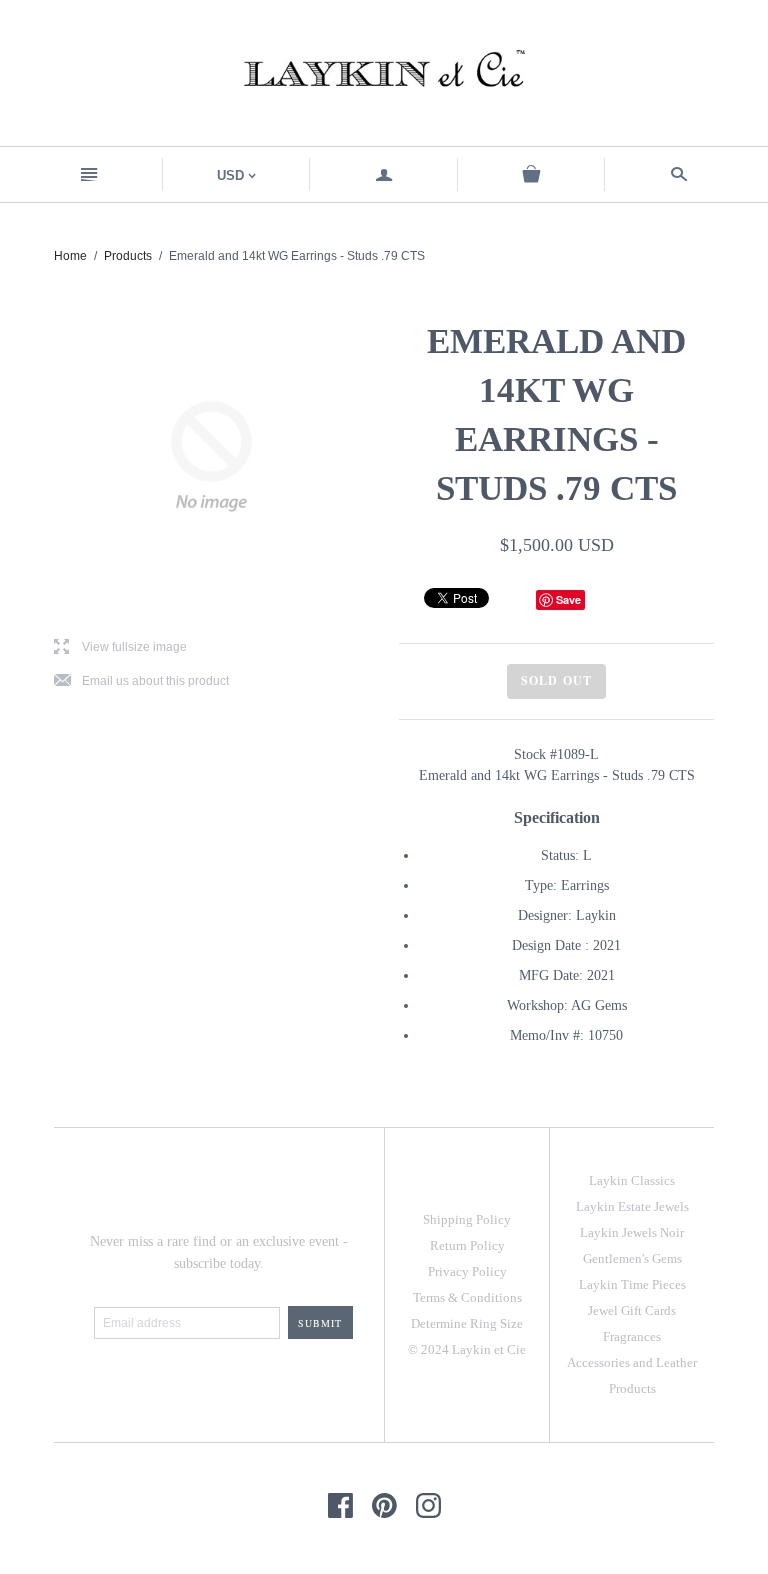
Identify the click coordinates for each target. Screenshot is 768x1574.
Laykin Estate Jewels (632, 1206)
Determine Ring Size (467, 1323)
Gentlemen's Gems (632, 1258)
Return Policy (467, 1245)
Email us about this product (141, 681)
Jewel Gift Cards (632, 1310)
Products (128, 256)
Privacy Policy (467, 1271)
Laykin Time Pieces (632, 1284)
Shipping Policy (467, 1219)
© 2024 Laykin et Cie (467, 1349)
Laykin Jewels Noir (632, 1232)
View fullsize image (120, 647)
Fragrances (632, 1336)
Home (70, 256)
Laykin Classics (632, 1180)
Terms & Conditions (467, 1297)
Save (568, 599)
